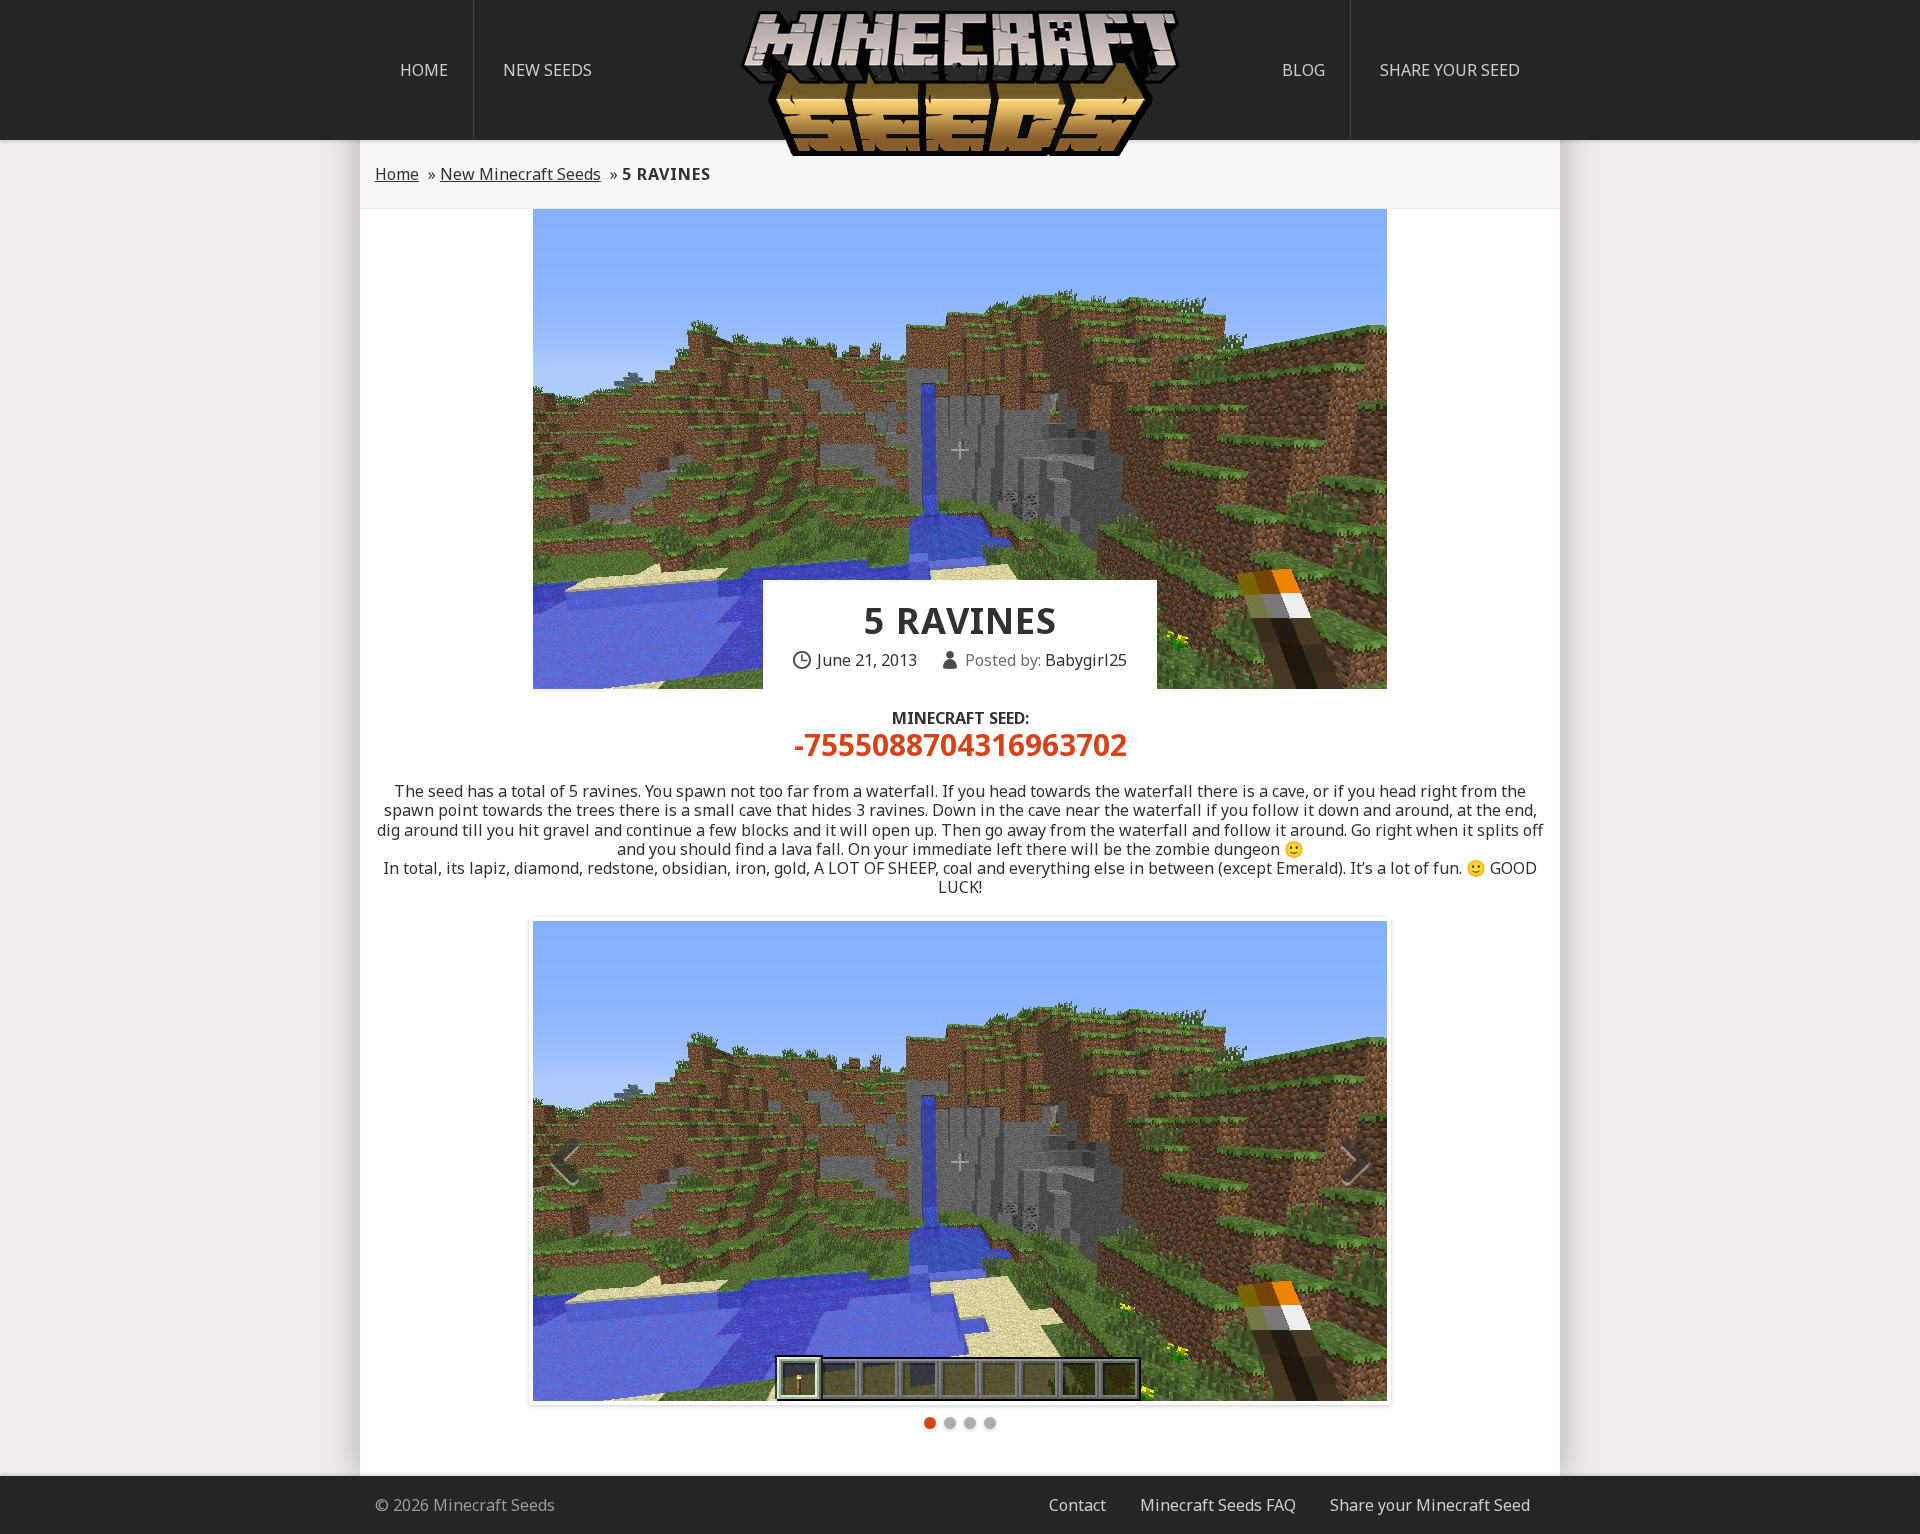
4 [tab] (990, 1423)
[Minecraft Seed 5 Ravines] (960, 1161)
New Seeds (547, 70)
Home (424, 70)
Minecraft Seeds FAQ (1218, 1505)
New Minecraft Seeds (520, 174)
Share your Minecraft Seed (1430, 1505)
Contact (1077, 1505)
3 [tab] (970, 1423)
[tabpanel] (960, 1161)
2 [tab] (950, 1423)
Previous (564, 1161)
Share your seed (1450, 70)
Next (1355, 1161)
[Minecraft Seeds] (960, 83)
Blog (1303, 70)
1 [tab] (930, 1423)
